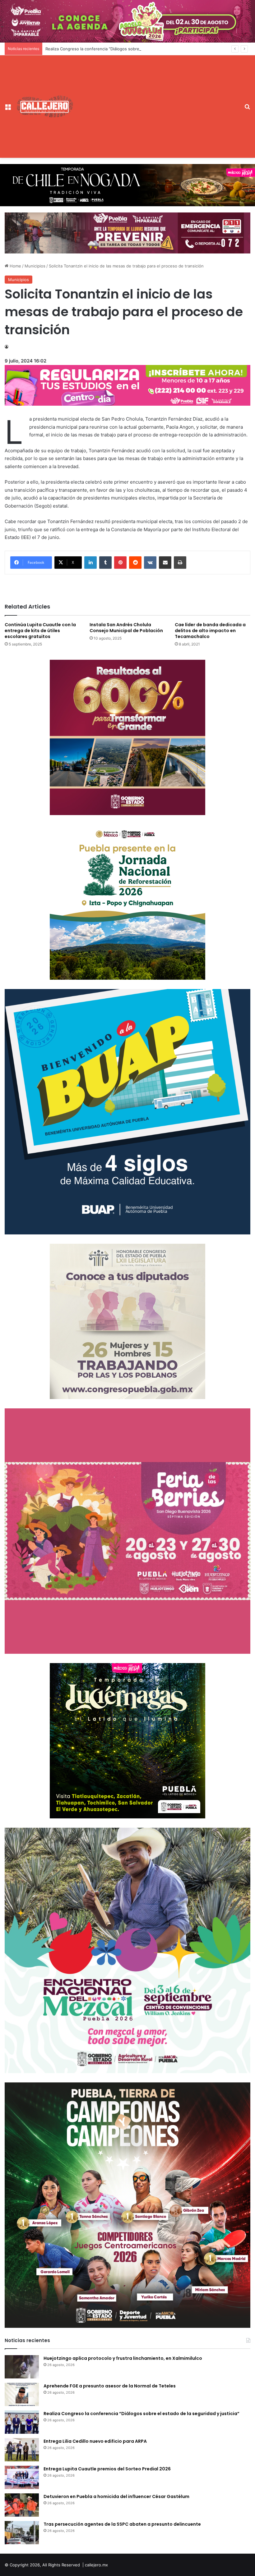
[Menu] (8, 109)
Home (15, 266)
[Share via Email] (165, 563)
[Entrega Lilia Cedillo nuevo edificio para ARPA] (22, 2450)
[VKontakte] (150, 563)
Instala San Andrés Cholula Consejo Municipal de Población (126, 628)
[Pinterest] (120, 563)
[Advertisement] (157, 102)
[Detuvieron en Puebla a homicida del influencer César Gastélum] (22, 2505)
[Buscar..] (247, 109)
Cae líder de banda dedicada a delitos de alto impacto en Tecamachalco (210, 631)
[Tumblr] (105, 563)
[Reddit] (135, 563)
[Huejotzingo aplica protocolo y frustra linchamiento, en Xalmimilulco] (22, 2367)
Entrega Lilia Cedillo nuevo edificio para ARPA (95, 2441)
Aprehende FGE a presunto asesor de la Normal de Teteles (110, 2386)
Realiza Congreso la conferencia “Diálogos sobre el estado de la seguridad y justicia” (127, 49)
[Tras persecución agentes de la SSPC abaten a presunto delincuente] (22, 2533)
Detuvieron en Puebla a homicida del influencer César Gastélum (116, 2496)
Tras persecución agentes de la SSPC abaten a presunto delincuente (122, 2524)
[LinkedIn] (90, 563)
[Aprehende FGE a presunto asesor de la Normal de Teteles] (22, 2394)
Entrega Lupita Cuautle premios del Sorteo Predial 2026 (107, 2469)
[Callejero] (45, 106)
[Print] (180, 563)
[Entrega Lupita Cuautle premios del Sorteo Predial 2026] (22, 2477)
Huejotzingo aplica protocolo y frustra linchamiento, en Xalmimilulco (123, 2358)
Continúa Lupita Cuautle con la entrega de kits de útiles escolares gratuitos (40, 631)
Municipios (35, 266)
